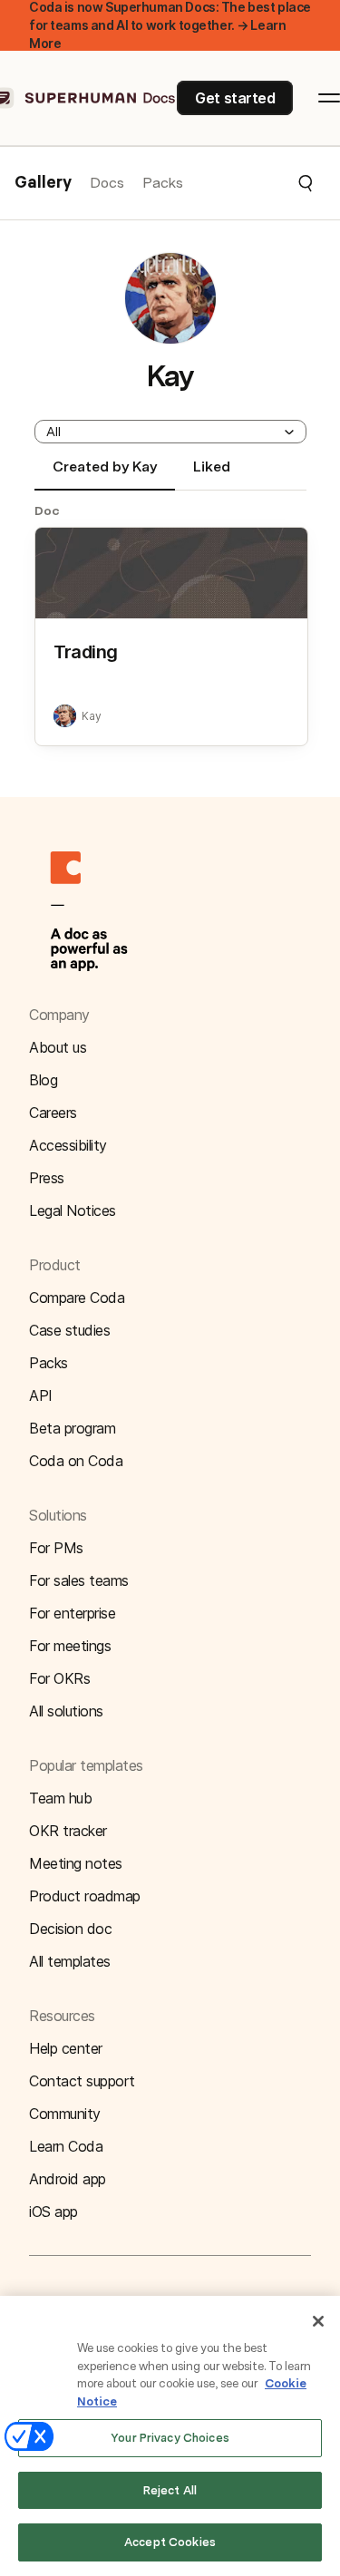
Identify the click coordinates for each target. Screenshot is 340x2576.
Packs (163, 183)
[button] (249, 183)
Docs (107, 183)
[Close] (318, 2321)
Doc (47, 510)
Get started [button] (235, 98)
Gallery (43, 183)
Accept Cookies (170, 2542)
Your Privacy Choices (170, 2438)
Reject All (170, 2490)
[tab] (105, 474)
